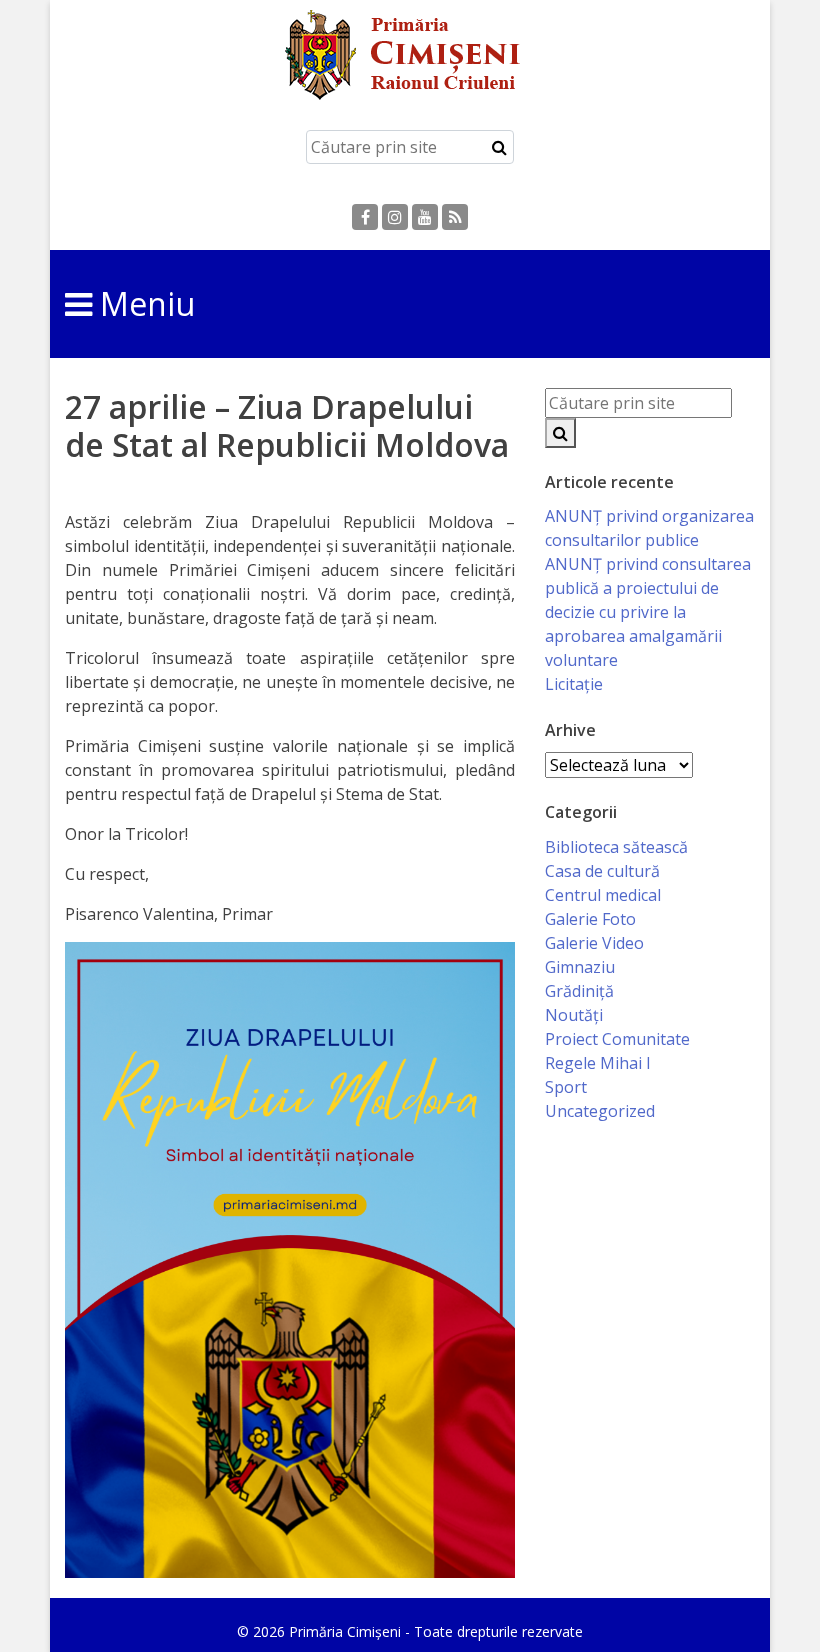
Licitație (574, 684)
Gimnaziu (580, 967)
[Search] (499, 147)
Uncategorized (600, 1111)
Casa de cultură (602, 871)
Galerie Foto (590, 919)
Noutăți (574, 1015)
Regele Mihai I (598, 1063)
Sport (566, 1087)
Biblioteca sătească (616, 847)
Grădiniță (579, 991)
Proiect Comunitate (617, 1039)
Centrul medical (603, 895)
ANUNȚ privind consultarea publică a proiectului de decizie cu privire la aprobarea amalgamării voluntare (648, 612)
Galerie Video (594, 943)
